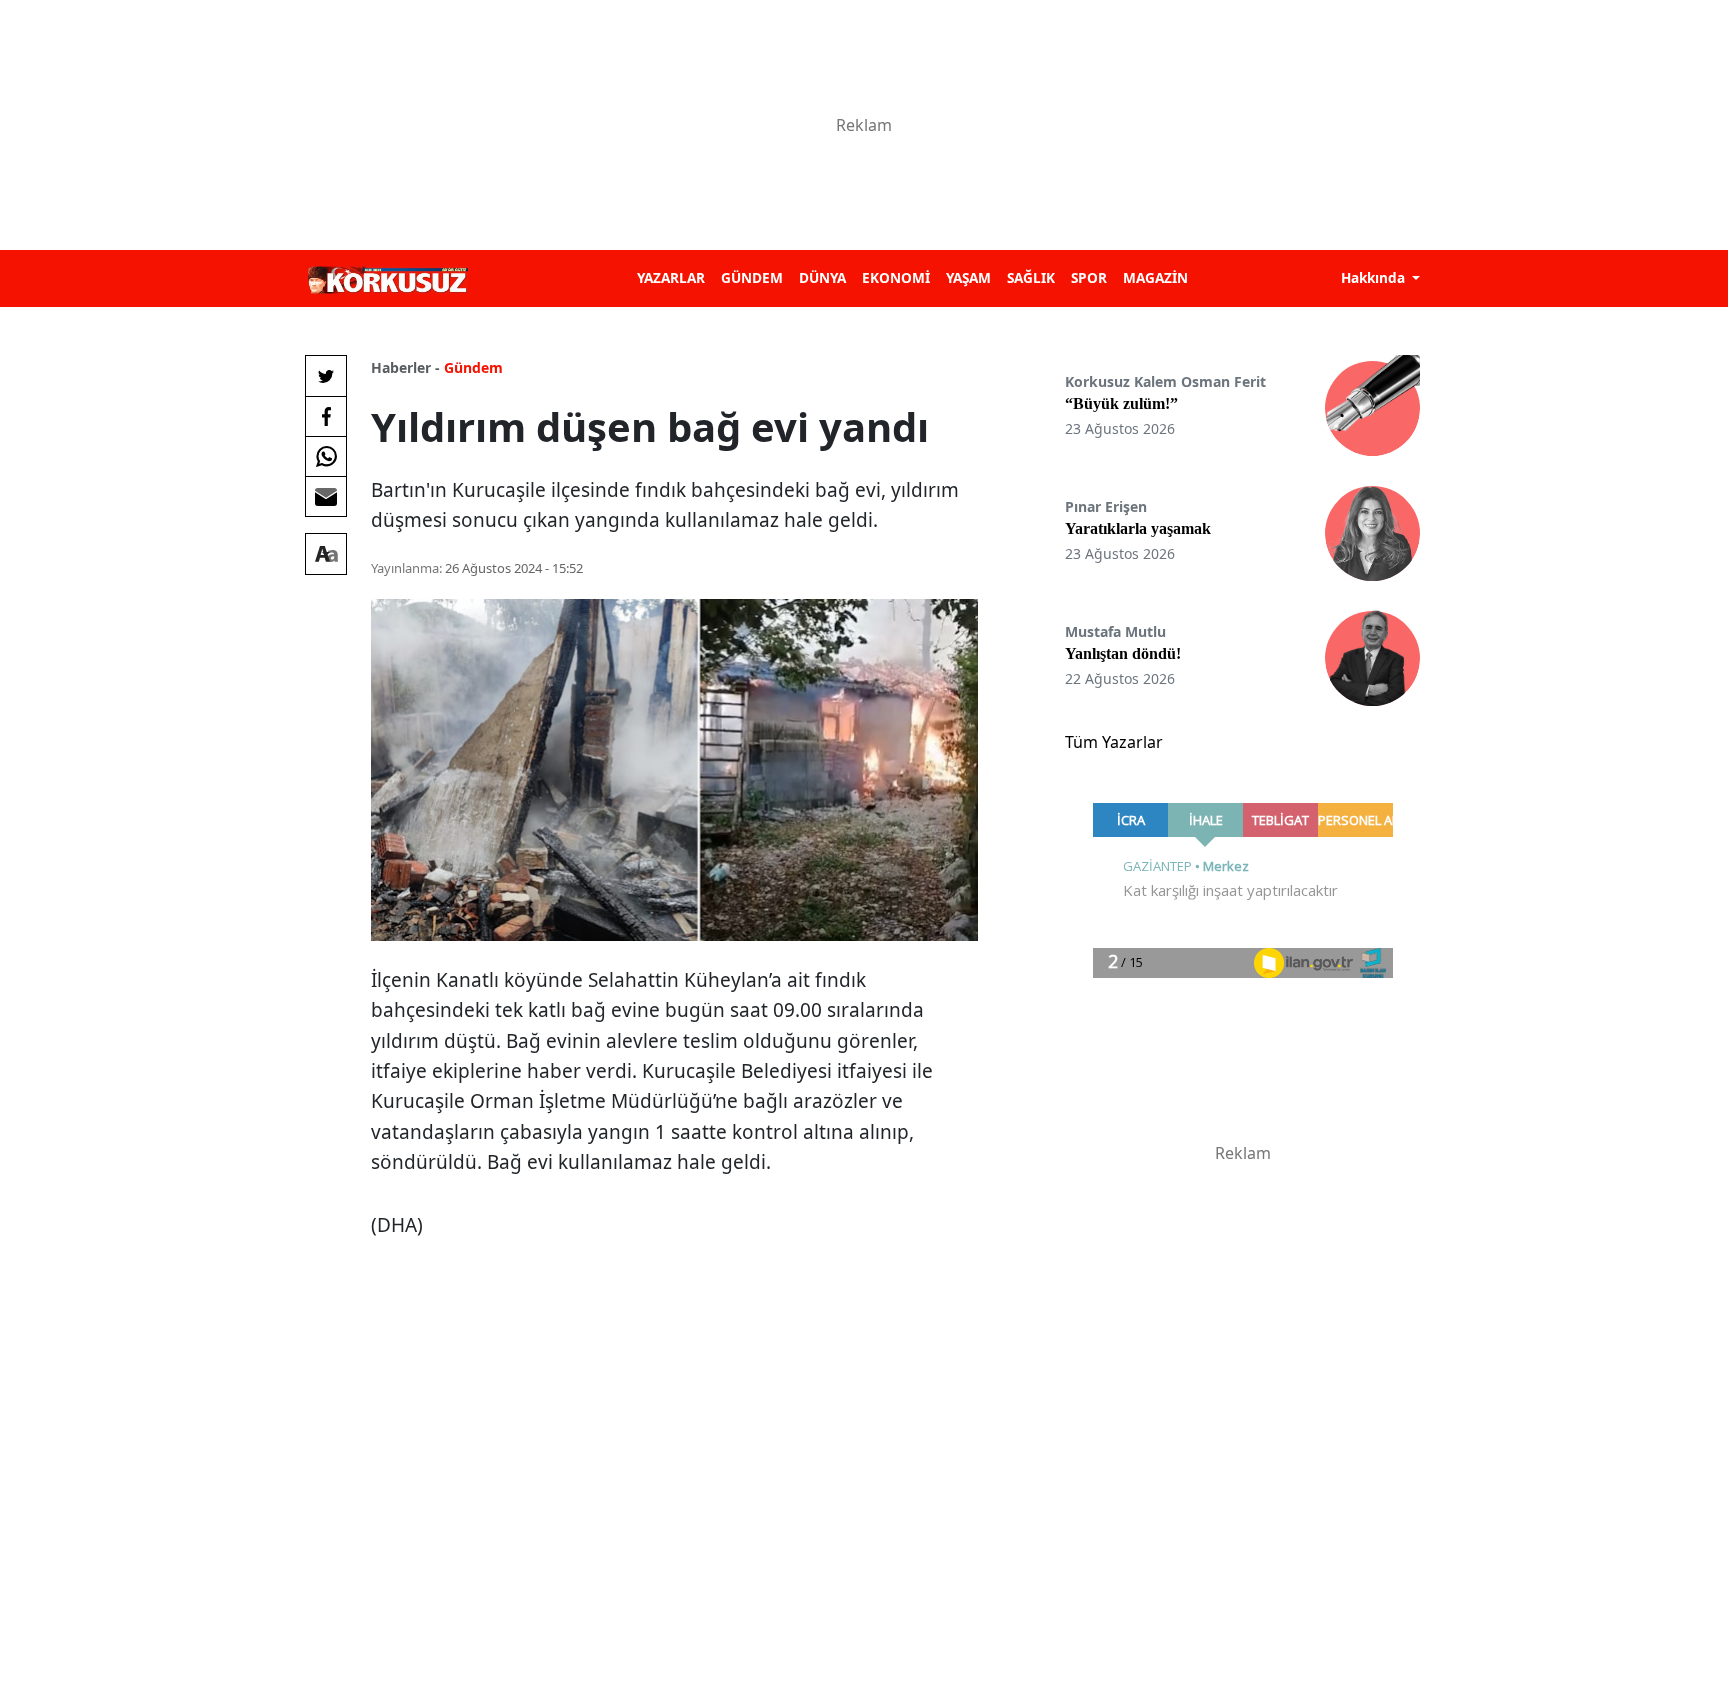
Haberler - (405, 367)
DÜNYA (822, 277)
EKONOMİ (896, 277)
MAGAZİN (1155, 277)
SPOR (1089, 277)
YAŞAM (968, 277)
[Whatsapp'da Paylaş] (326, 456)
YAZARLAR (671, 277)
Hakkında (1375, 277)
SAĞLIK (1031, 277)
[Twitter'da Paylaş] (326, 376)
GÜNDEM (752, 277)
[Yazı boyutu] (326, 554)
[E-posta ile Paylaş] (326, 496)
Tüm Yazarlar (1114, 742)
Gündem (473, 367)
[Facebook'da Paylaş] (326, 416)
